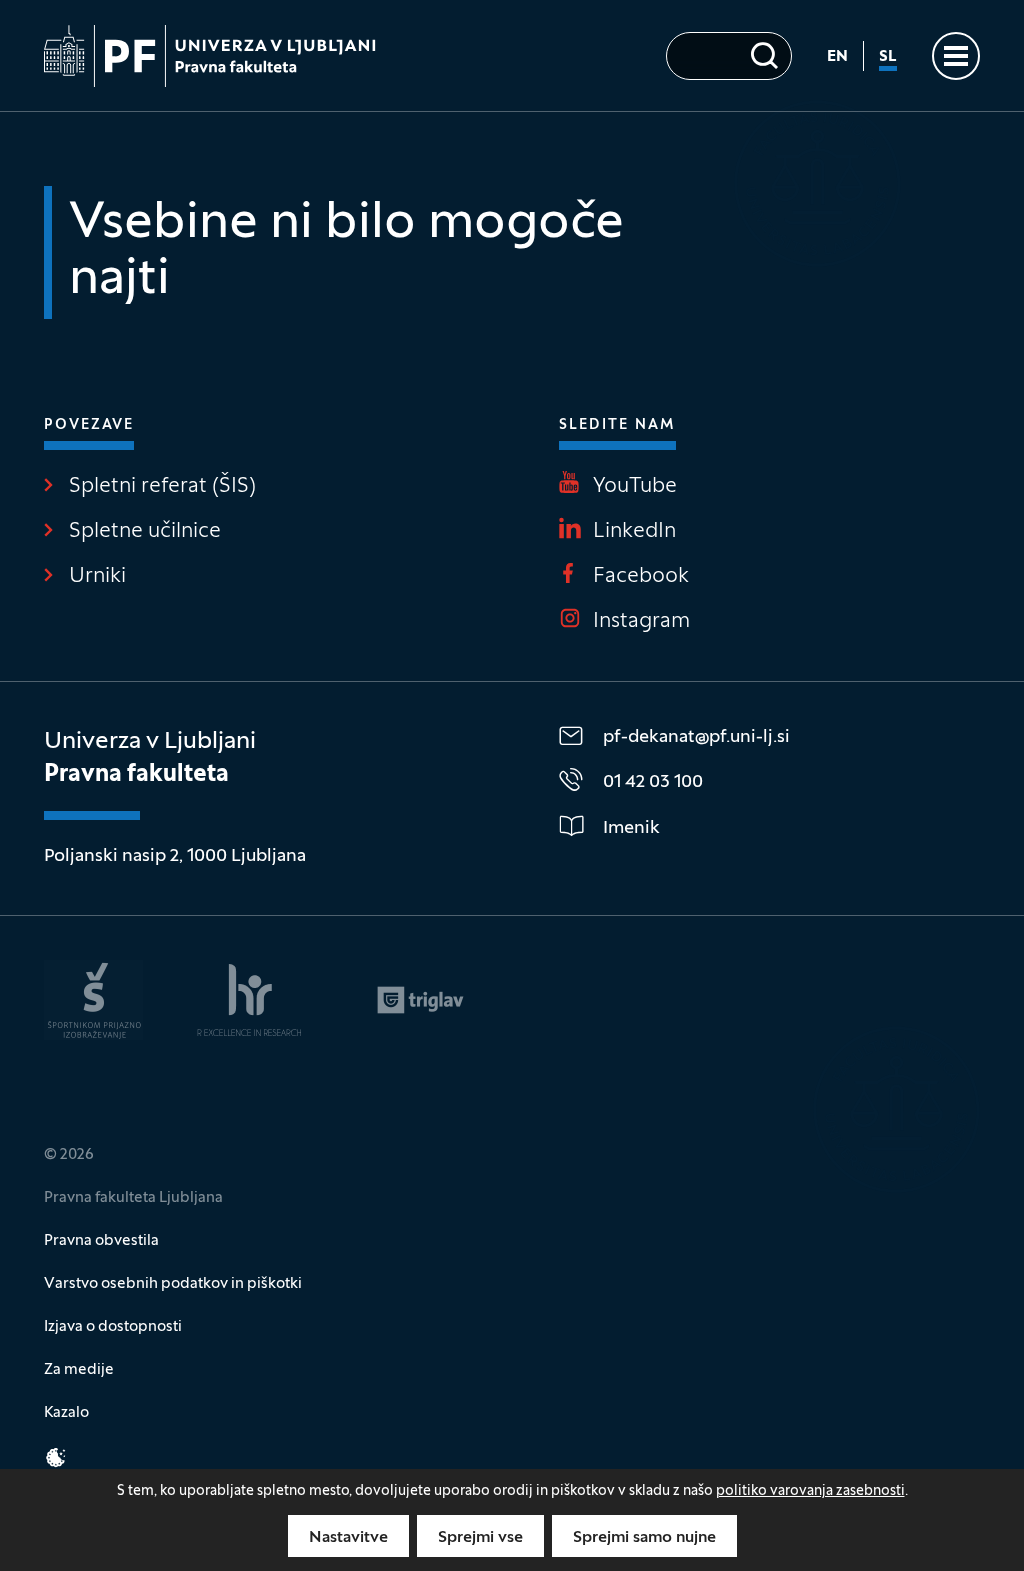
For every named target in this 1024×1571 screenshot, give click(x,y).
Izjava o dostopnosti (113, 1327)
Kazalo (66, 1413)
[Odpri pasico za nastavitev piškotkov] (56, 1457)
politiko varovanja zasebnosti (810, 1491)
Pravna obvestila (101, 1241)
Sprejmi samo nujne (644, 1538)
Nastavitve (348, 1538)
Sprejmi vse (480, 1538)
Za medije (79, 1370)
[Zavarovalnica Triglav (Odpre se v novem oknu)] (420, 1000)
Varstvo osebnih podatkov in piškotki (173, 1284)
